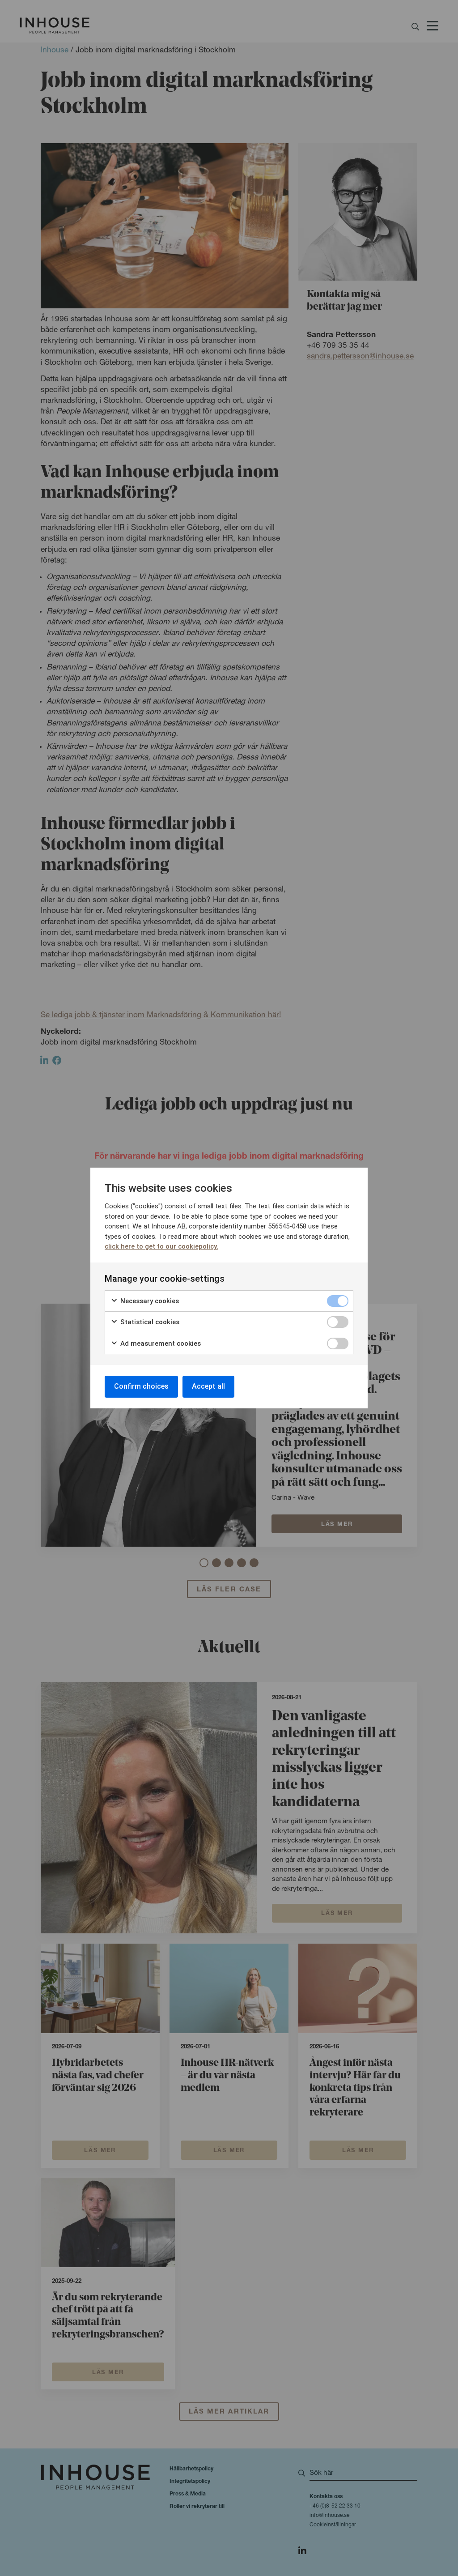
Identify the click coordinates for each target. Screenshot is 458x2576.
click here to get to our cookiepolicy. (161, 1246)
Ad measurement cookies (160, 1343)
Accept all (208, 1386)
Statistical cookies (149, 1322)
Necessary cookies (149, 1301)
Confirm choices (141, 1386)
